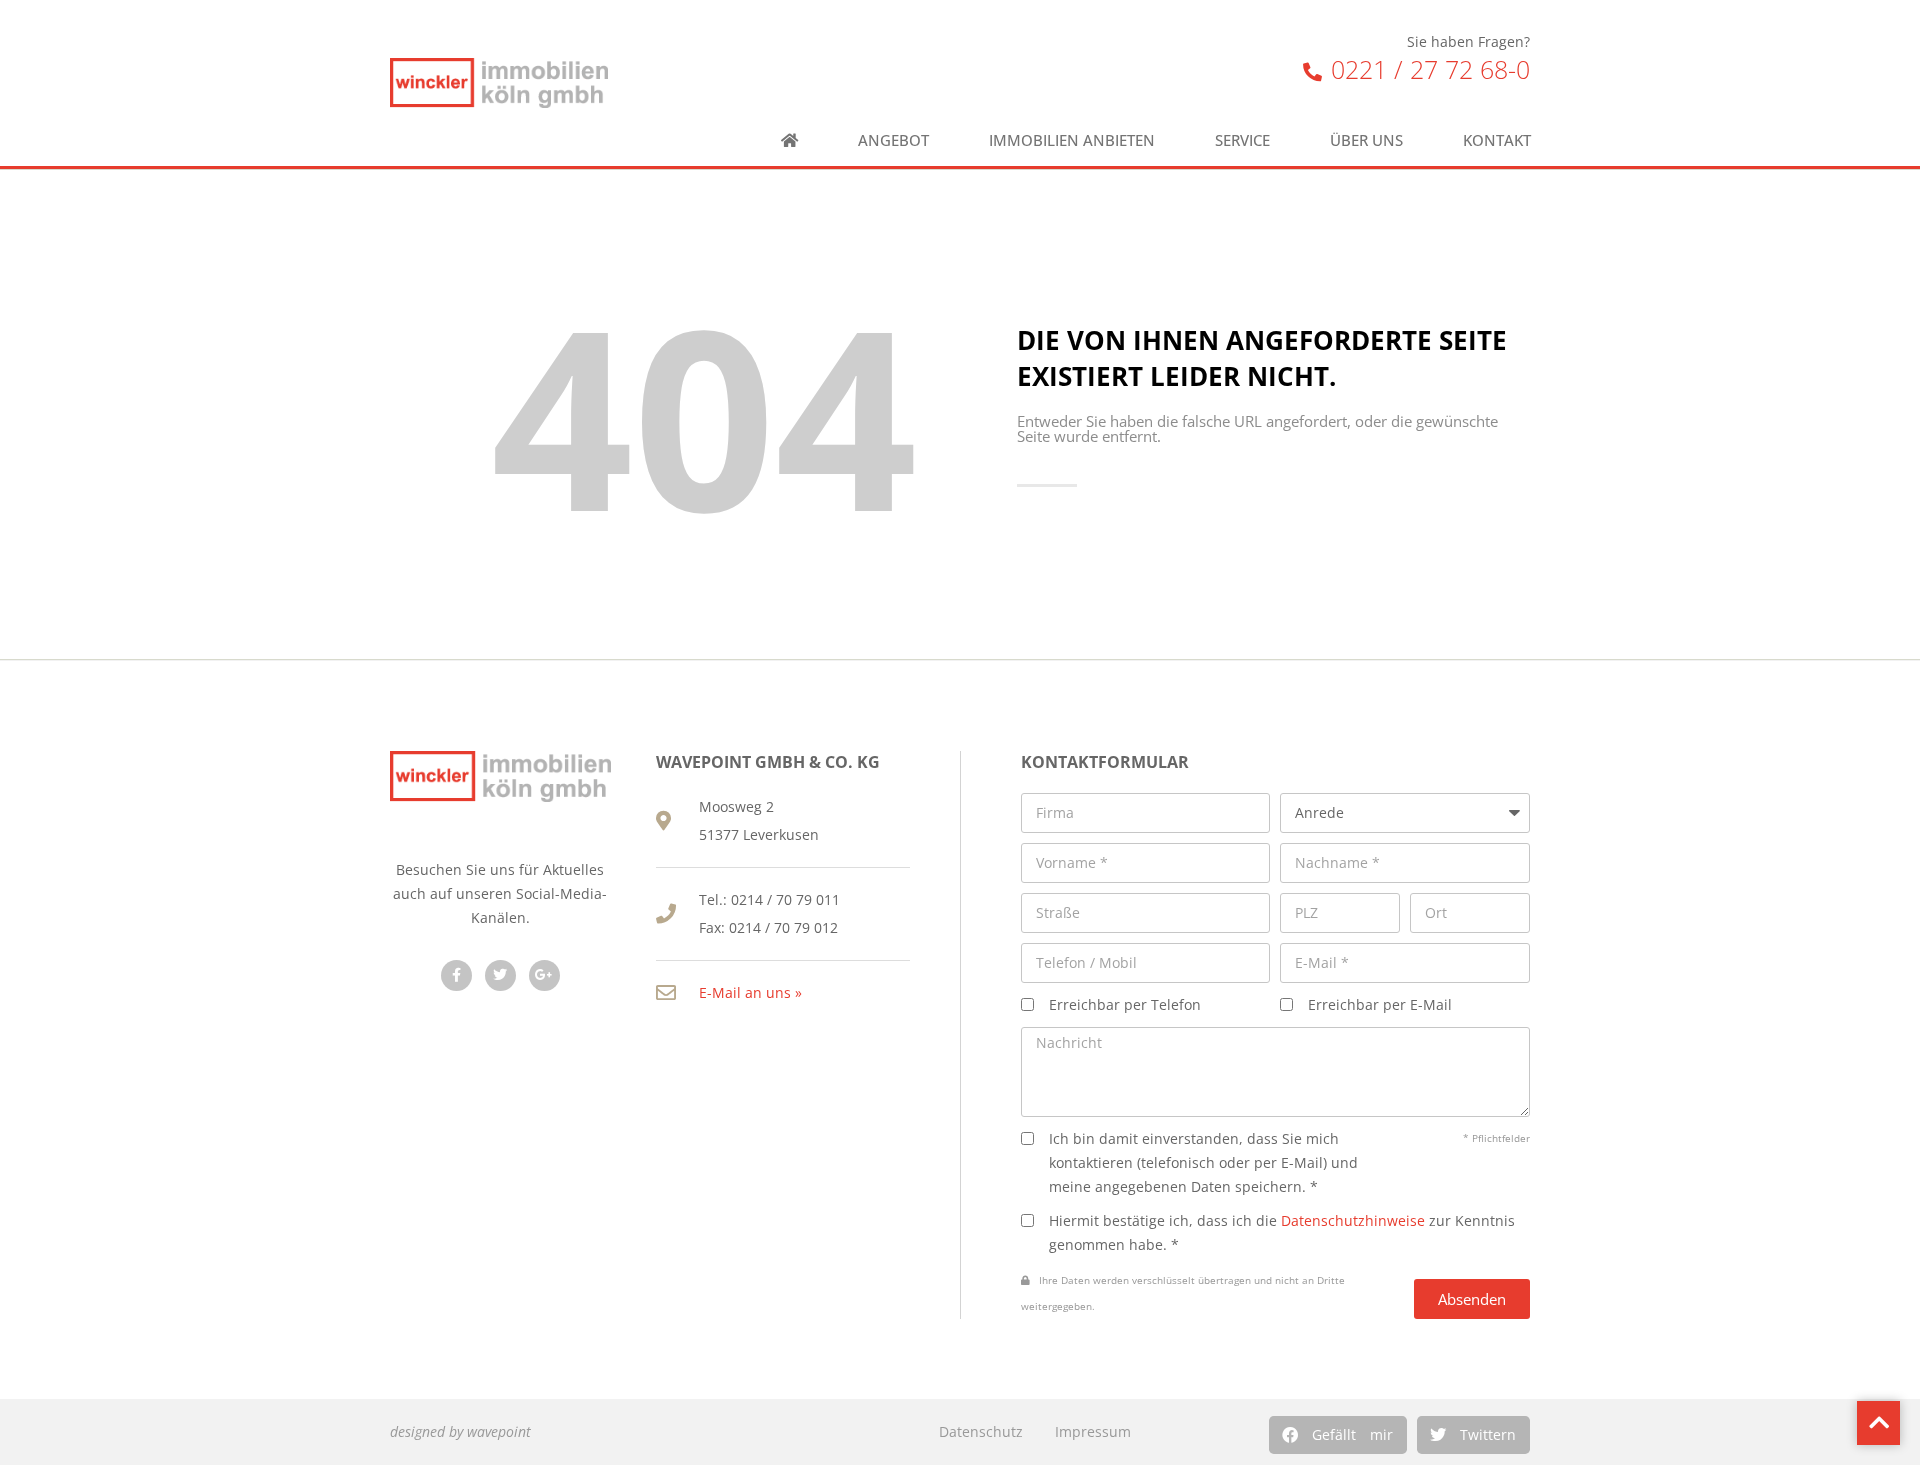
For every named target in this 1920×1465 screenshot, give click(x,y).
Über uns (1366, 140)
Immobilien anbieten (1072, 140)
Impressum (1093, 1431)
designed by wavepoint (460, 1431)
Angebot (893, 140)
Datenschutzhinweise (1353, 1220)
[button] (1338, 1435)
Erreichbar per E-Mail (1380, 1004)
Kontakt (1497, 140)
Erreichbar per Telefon (1125, 1004)
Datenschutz (981, 1431)
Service (1242, 140)
